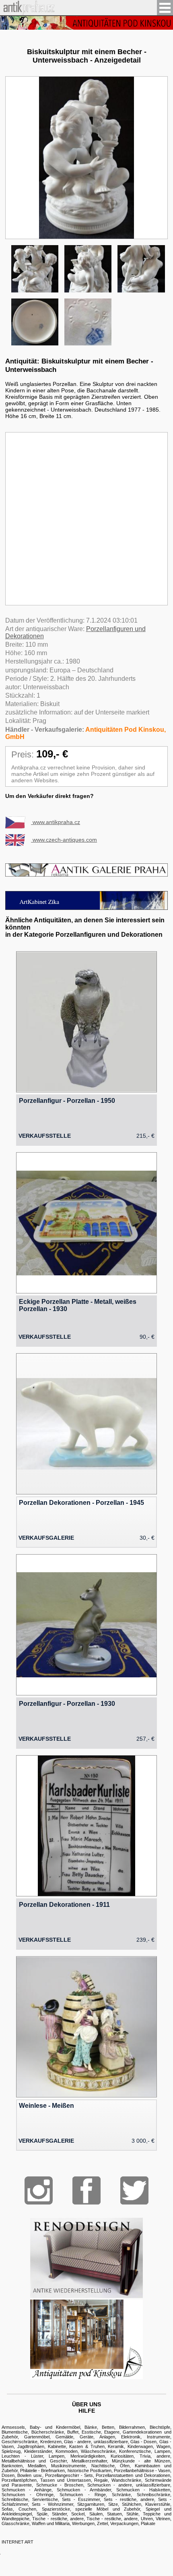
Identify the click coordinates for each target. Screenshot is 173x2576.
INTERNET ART (18, 2542)
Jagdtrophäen (31, 2446)
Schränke (121, 2495)
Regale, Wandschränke (118, 2480)
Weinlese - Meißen (46, 2106)
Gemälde (64, 2437)
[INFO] (87, 874)
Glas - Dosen (143, 2442)
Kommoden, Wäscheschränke (86, 2451)
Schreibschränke (153, 2495)
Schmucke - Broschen (60, 2485)
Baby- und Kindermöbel (55, 2427)
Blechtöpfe (160, 2427)
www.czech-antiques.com (64, 840)
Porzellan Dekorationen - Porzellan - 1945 (81, 1503)
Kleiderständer (38, 2451)
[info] (86, 23)
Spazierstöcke (56, 2509)
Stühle (132, 2514)
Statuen (114, 2514)
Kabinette (57, 2446)
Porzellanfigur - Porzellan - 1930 (67, 1704)
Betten (108, 2427)
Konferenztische (135, 2451)
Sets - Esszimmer (81, 2499)
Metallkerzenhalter (89, 2461)
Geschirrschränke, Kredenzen (31, 2442)
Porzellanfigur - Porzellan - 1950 (67, 1101)
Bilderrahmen (132, 2427)
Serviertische (45, 2499)
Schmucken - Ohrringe (28, 2495)
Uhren (147, 2519)
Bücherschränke (48, 2432)
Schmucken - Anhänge (27, 2490)
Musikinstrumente (68, 2466)
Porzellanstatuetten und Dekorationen (133, 2475)
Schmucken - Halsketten (143, 2490)
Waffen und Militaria (51, 2523)
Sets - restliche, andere (129, 2499)
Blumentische (15, 2432)
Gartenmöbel (37, 2437)
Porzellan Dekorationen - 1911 (64, 1905)
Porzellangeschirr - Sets (69, 2475)
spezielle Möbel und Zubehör (108, 2509)
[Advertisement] (86, 519)
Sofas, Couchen (19, 2509)
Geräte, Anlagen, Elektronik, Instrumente (125, 2437)
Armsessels (13, 2427)
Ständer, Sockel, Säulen (77, 2514)
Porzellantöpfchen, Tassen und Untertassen (46, 2480)
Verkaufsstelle (45, 1136)
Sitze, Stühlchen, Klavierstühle (139, 2504)
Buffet (73, 2432)
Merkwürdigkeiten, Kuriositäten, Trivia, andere (120, 2456)
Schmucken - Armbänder (84, 2490)
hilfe (87, 2411)
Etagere (112, 2432)
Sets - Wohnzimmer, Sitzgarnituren (68, 2504)
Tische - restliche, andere (58, 2519)
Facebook (86, 2190)
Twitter (134, 2190)
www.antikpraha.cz (56, 822)
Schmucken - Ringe (82, 2495)
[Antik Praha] (27, 12)
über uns (86, 2404)
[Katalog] (86, 2377)
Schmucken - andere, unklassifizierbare (129, 2485)
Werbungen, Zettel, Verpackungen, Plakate (114, 2523)
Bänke (91, 2427)
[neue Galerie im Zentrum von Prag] (87, 908)
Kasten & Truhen (87, 2446)
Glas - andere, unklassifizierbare (96, 2442)
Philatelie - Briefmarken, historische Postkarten (66, 2470)
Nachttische (103, 2466)
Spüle (42, 2514)
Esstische (91, 2432)
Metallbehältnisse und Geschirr (34, 2461)
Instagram (39, 2190)
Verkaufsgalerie (46, 1538)
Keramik (116, 2446)
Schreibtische (15, 2499)
